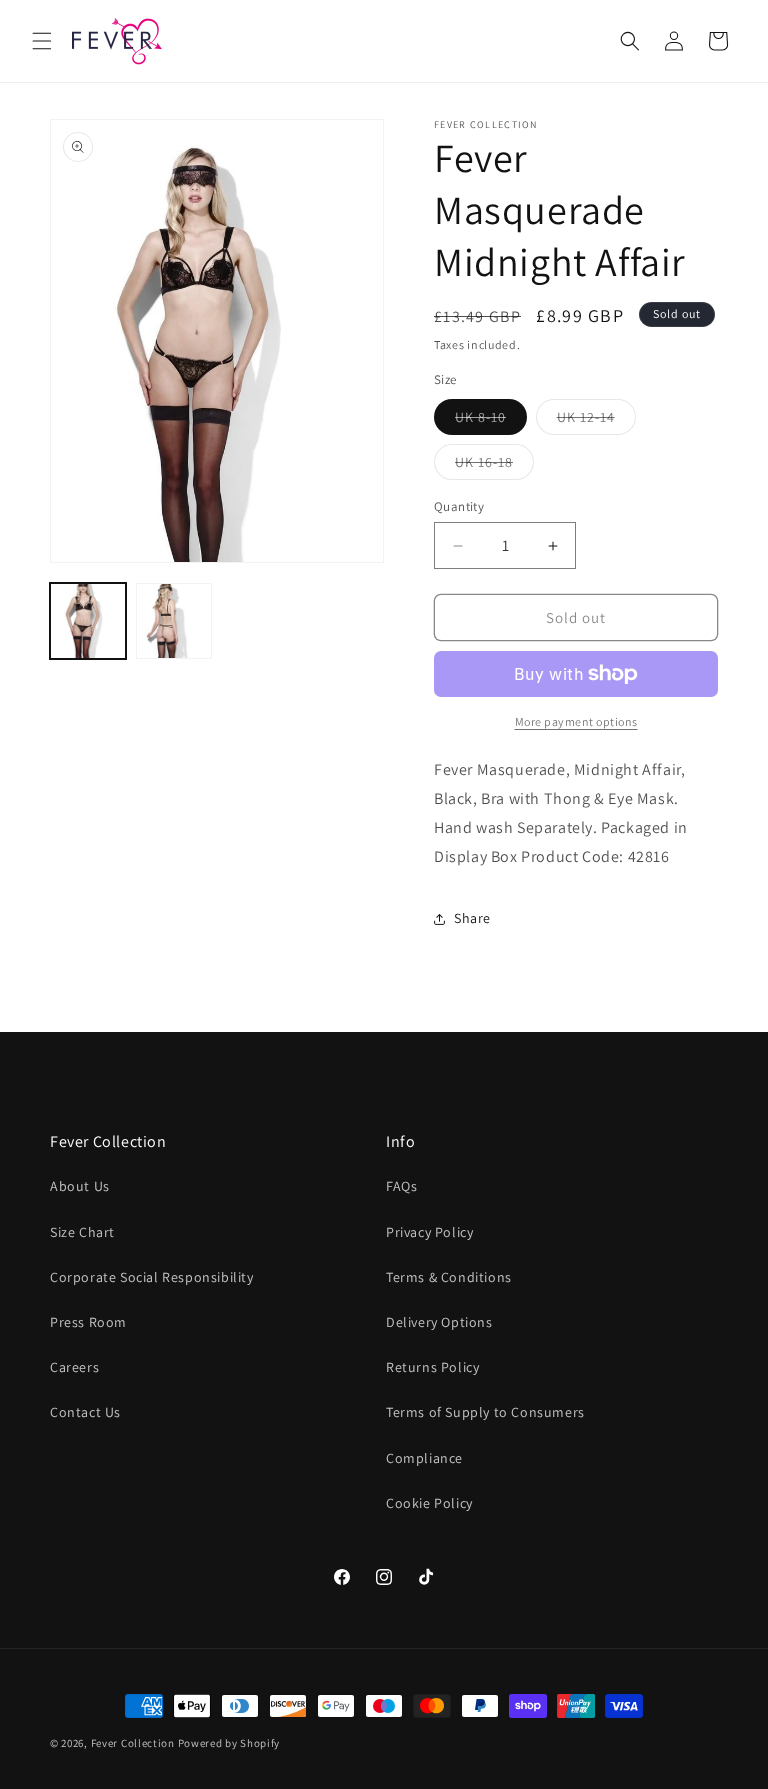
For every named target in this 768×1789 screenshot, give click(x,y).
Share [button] (472, 918)
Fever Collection (133, 1743)
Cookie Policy (429, 1503)
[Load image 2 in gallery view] (174, 621)
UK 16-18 (494, 466)
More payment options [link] (576, 721)
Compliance (424, 1458)
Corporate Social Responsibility (152, 1277)
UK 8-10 (491, 421)
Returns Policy (432, 1367)
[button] (42, 41)
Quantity (459, 506)
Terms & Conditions (449, 1277)
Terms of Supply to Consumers (485, 1412)
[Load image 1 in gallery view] (88, 621)
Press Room (88, 1322)
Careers (74, 1367)
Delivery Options (439, 1322)
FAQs (401, 1186)
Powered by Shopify (229, 1743)
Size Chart (82, 1232)
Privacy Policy (429, 1232)
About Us (80, 1186)
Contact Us (85, 1412)
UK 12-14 (596, 421)
